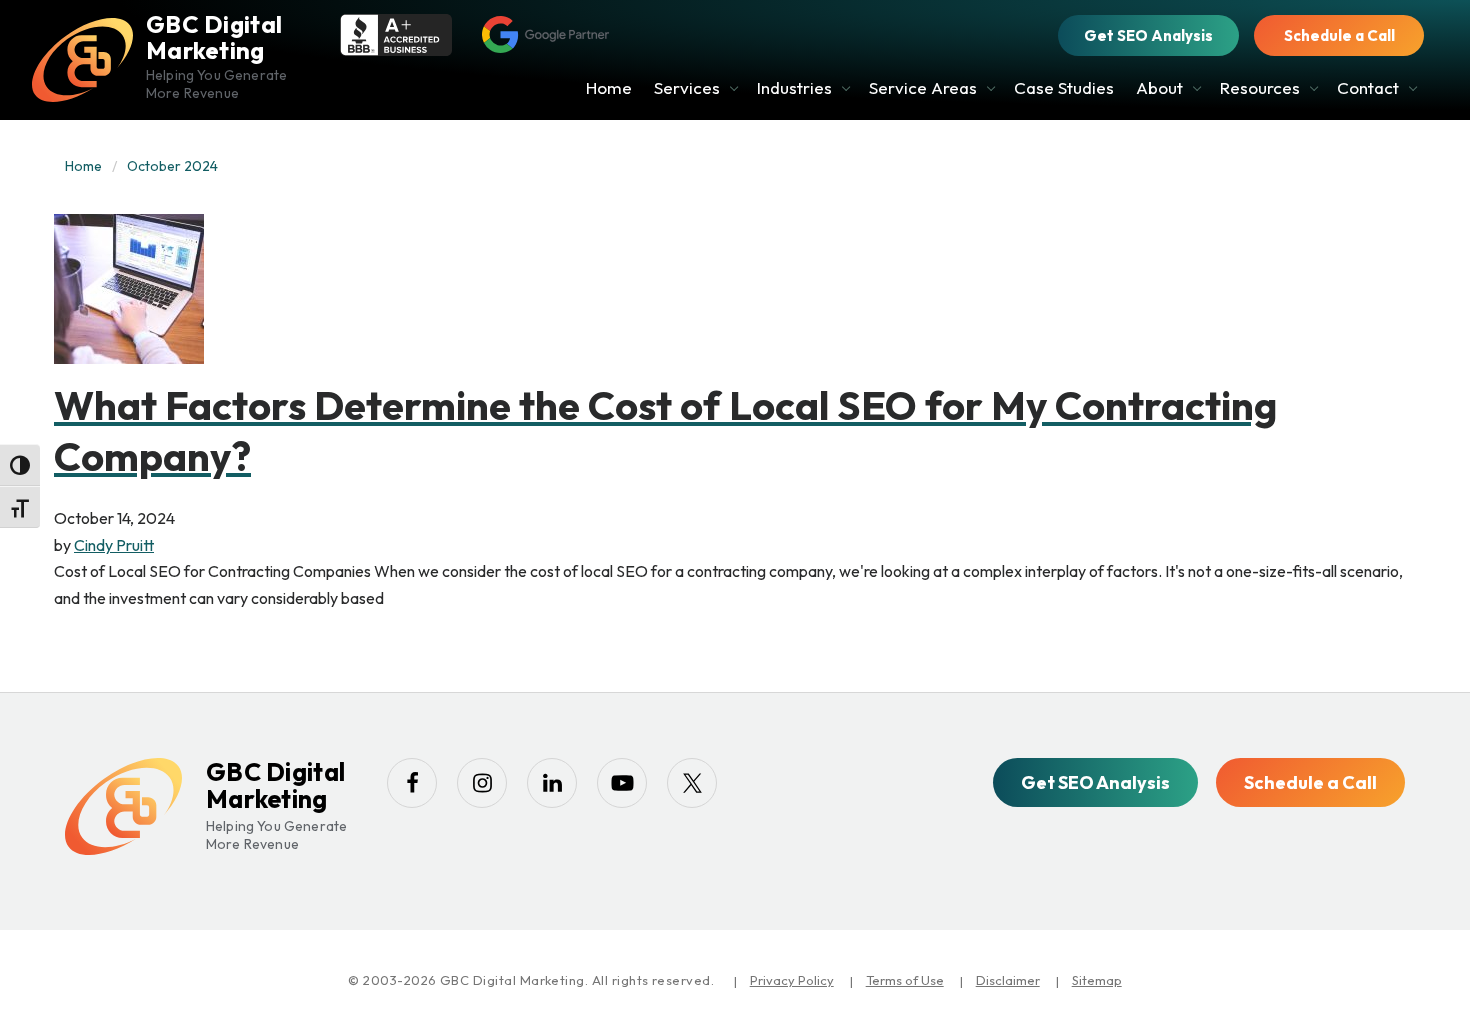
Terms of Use (905, 980)
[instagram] (482, 783)
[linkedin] (552, 783)
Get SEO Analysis (1148, 35)
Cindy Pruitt (114, 545)
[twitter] (692, 783)
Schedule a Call (1339, 35)
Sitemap (1097, 980)
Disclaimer (1008, 980)
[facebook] (412, 783)
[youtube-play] (622, 783)
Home (83, 166)
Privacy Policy (792, 980)
